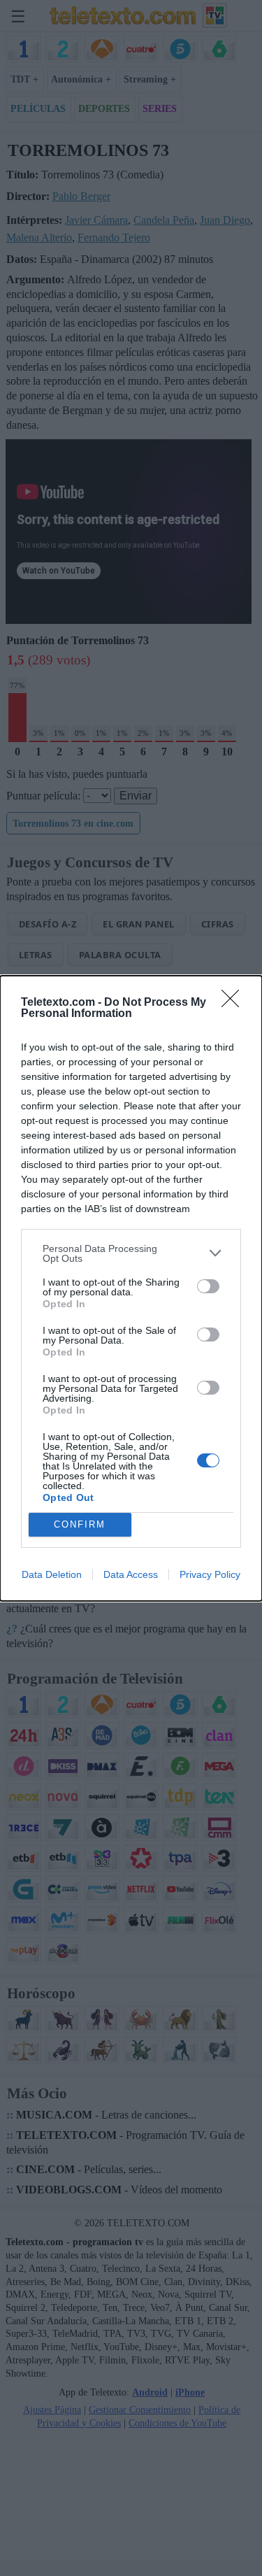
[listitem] (131, 1253)
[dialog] (131, 1288)
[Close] (235, 1003)
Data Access (131, 1574)
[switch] (208, 1286)
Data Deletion (52, 1574)
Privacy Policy (210, 1574)
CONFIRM (80, 1524)
